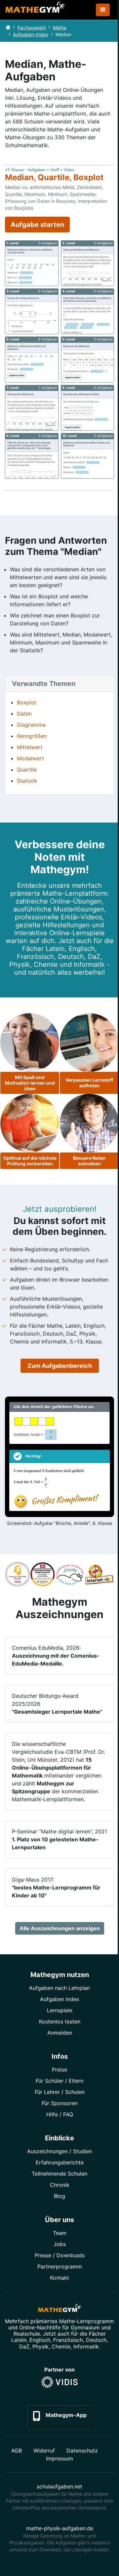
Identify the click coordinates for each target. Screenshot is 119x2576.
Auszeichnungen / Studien (59, 2151)
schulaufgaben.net (59, 2486)
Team (60, 2233)
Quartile (27, 770)
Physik (40, 2346)
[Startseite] (8, 27)
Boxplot (27, 702)
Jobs (60, 2244)
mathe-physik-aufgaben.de (60, 2528)
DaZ (24, 2346)
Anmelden (60, 2033)
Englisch (40, 2340)
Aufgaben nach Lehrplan (59, 1988)
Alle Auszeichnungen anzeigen (60, 1928)
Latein (19, 2340)
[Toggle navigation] (103, 10)
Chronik (60, 2185)
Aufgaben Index (60, 1999)
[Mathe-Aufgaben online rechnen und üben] (35, 10)
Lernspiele (60, 2010)
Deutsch (96, 2340)
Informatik (86, 2346)
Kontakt (59, 2278)
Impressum (59, 2458)
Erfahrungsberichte (60, 2162)
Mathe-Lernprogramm (87, 2321)
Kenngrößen (32, 736)
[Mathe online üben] (59, 2309)
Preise (59, 2070)
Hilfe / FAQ (60, 2114)
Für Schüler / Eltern (59, 2081)
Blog (59, 2196)
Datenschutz (82, 2451)
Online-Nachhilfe (40, 2327)
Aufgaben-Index (31, 34)
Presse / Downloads (60, 2255)
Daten (24, 714)
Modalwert (30, 758)
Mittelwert (30, 747)
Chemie (61, 2346)
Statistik (27, 781)
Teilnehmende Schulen (59, 2174)
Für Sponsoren (60, 2103)
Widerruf (44, 2451)
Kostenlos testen (60, 2021)
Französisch (68, 2340)
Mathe (60, 27)
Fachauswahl (32, 27)
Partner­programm (60, 2266)
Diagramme (31, 725)
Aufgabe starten (37, 225)
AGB (17, 2451)
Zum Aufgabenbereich (60, 1366)
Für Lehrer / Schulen (60, 2092)
